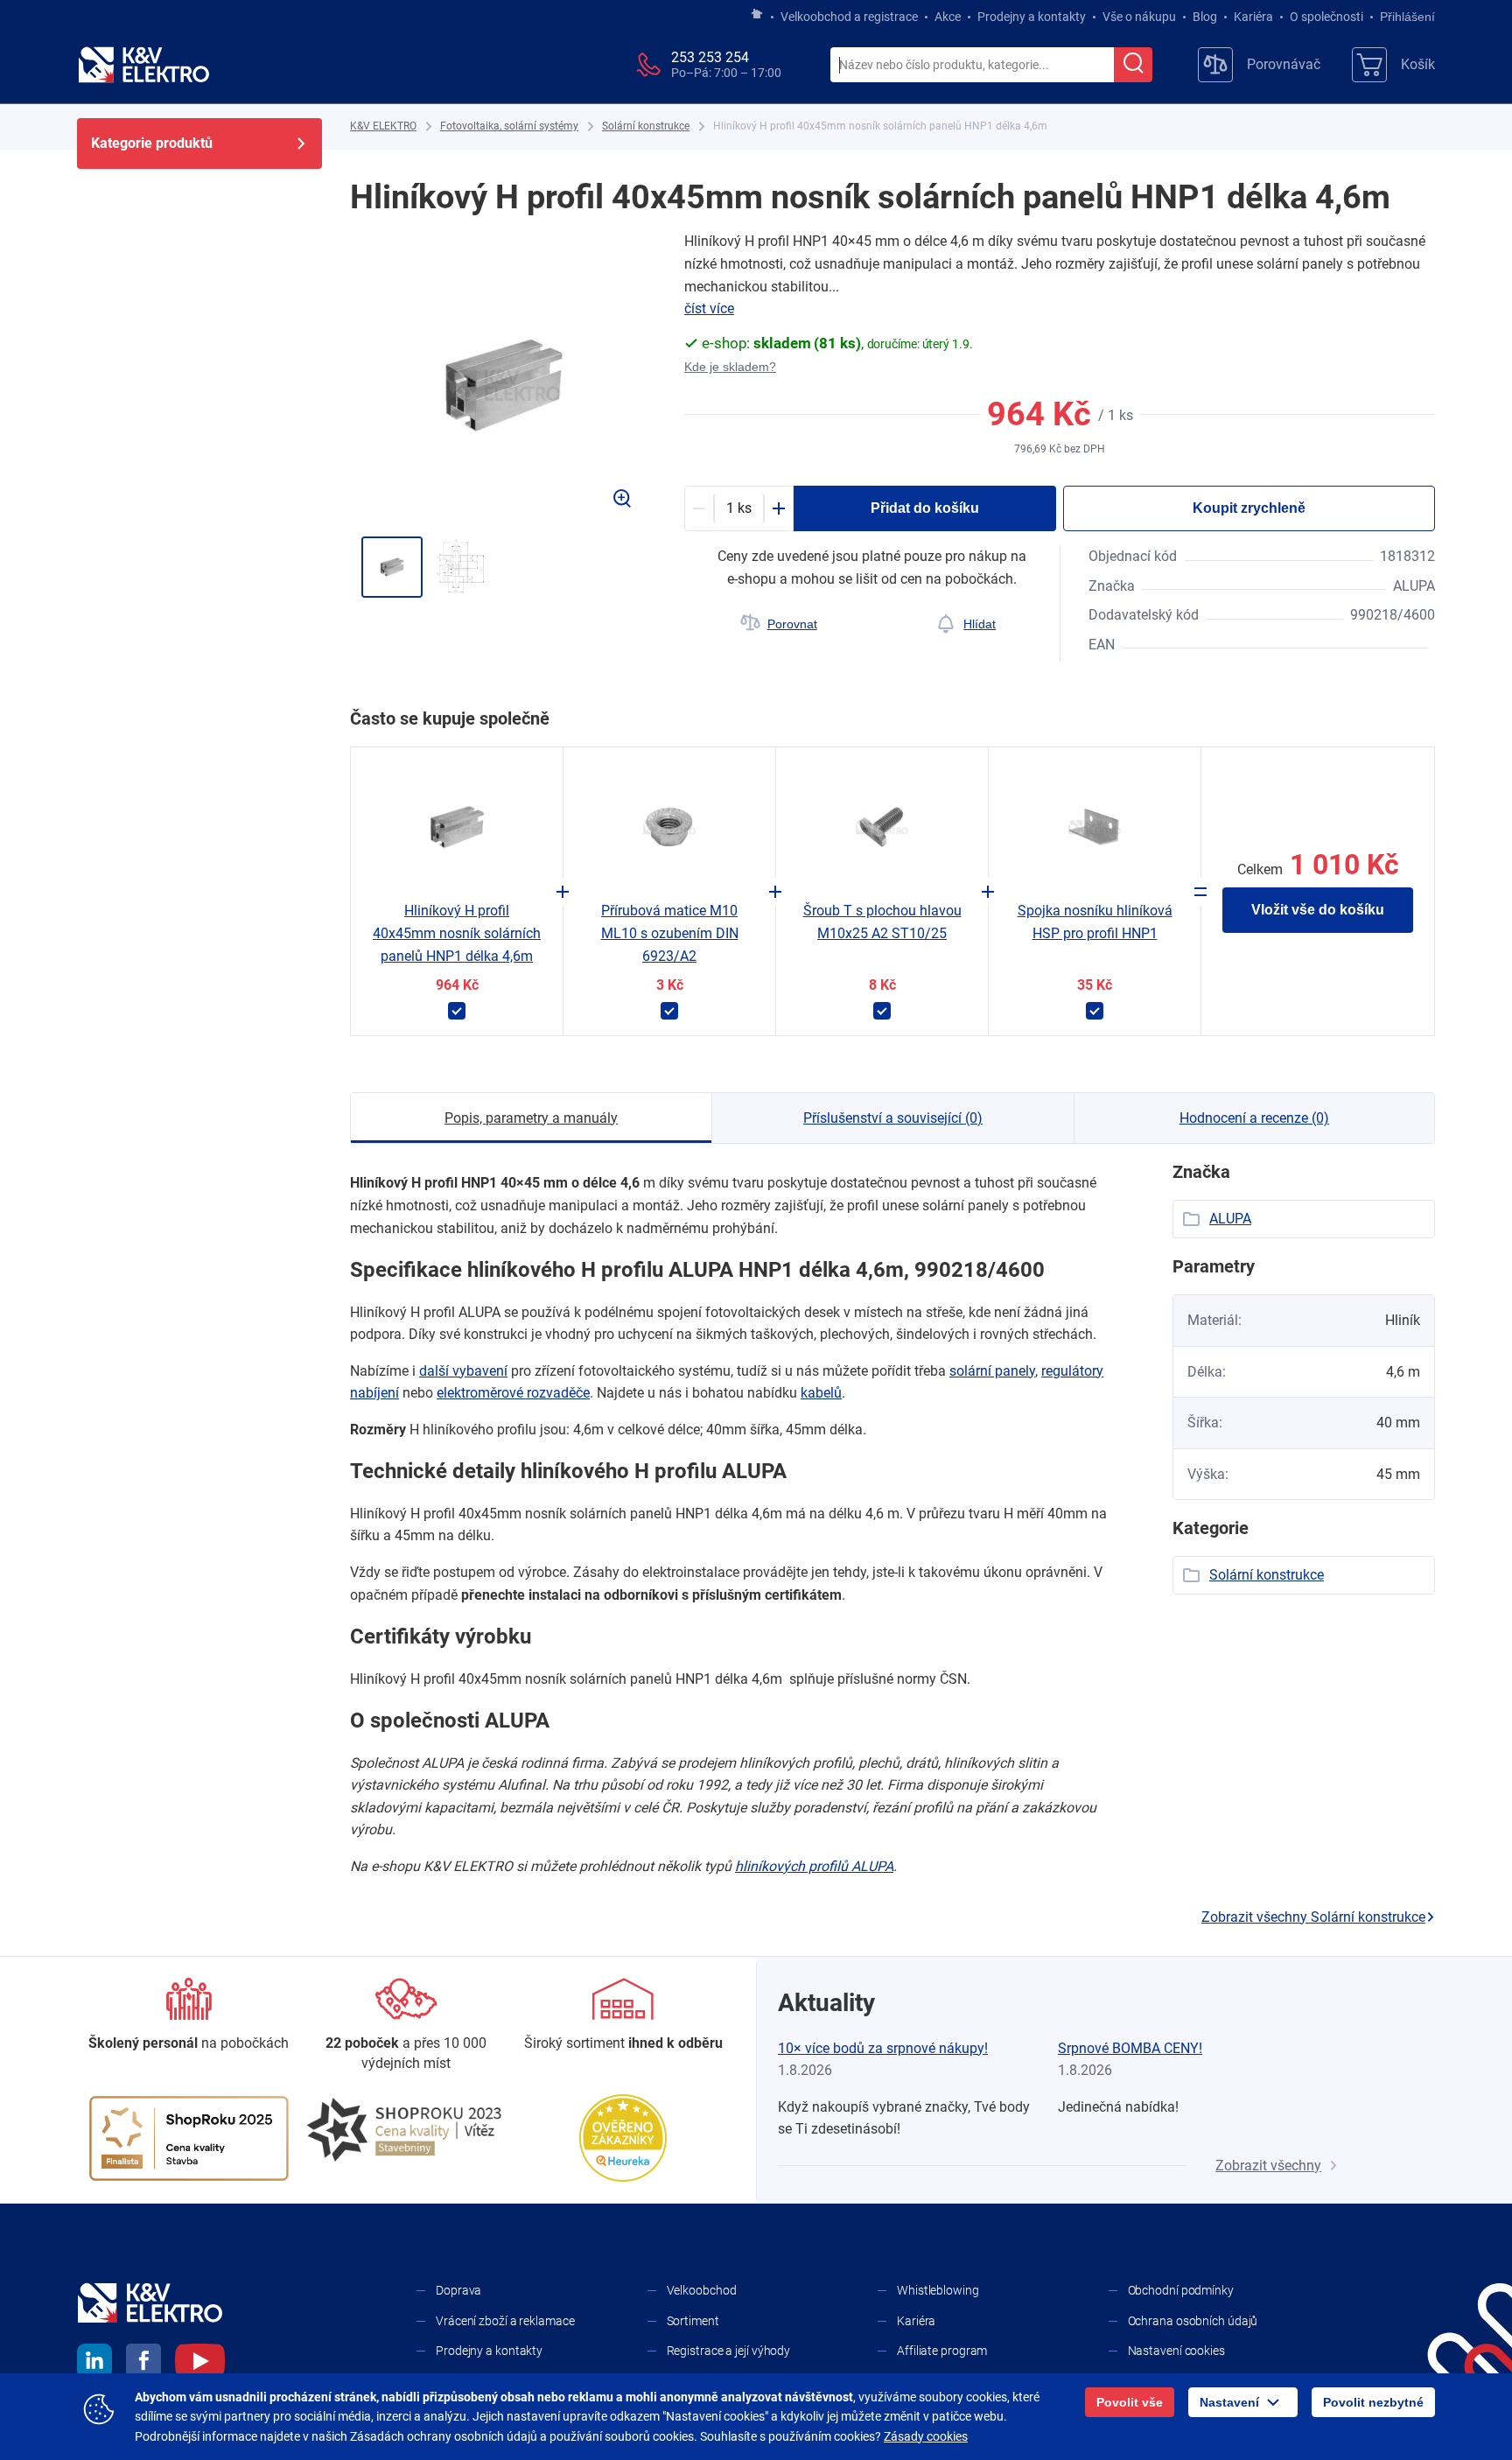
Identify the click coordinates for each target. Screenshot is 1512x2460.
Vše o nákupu (1139, 17)
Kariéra (1253, 17)
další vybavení (463, 1371)
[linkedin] (94, 2364)
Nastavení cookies (1176, 2351)
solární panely (992, 1371)
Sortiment (693, 2321)
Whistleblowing (938, 2290)
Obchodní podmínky (1181, 2290)
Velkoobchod (702, 2290)
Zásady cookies (926, 2436)
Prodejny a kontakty (1032, 17)
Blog (1205, 17)
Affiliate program (942, 2351)
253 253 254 (710, 57)
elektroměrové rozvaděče (513, 1393)
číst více (709, 308)
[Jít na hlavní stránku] (757, 15)
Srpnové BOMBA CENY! (1130, 2048)
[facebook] (143, 2364)
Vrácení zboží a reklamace (505, 2321)
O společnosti (1326, 17)
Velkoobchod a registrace (849, 17)
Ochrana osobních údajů (1193, 2321)
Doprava (458, 2290)
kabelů (821, 1393)
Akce (948, 17)
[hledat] (1133, 65)
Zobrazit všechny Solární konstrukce (1313, 1917)
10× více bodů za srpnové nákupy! (883, 2048)
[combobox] (972, 66)
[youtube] (200, 2364)
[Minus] (699, 508)
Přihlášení (1407, 17)
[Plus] (779, 508)
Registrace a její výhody (729, 2351)
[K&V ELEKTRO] (143, 65)
